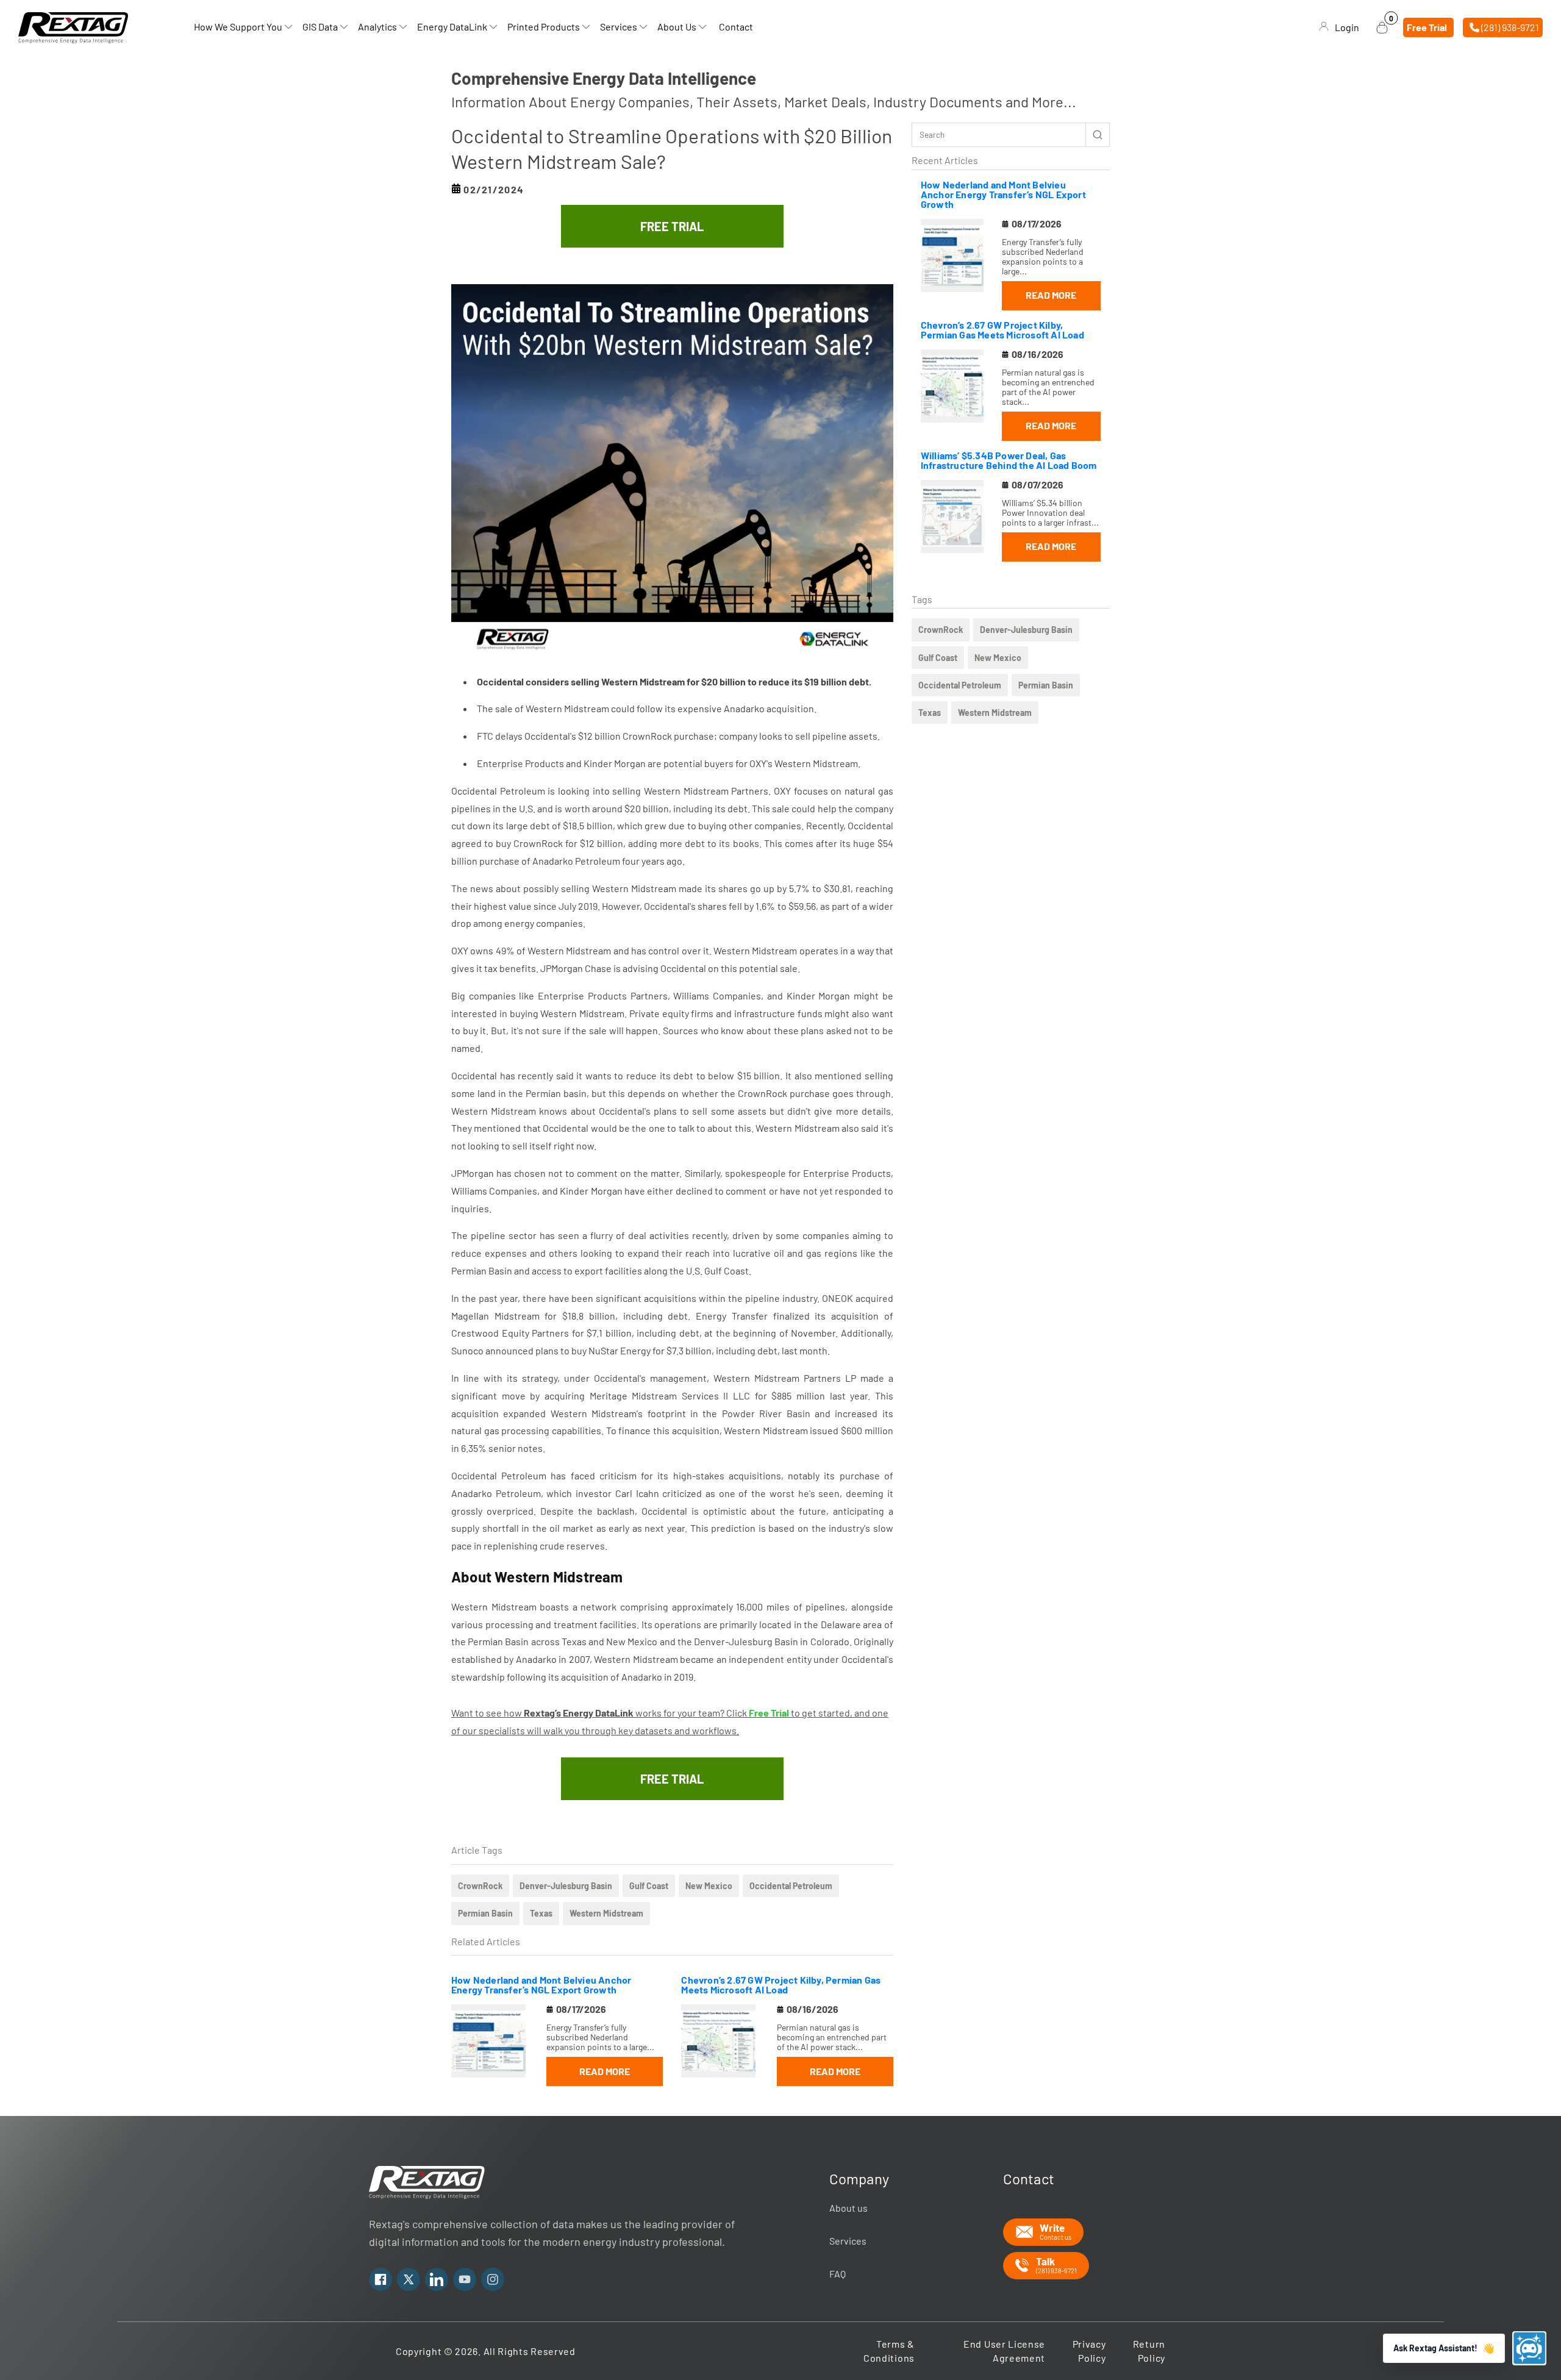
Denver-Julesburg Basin (1026, 630)
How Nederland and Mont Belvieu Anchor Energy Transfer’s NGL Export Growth (1003, 194)
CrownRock (941, 630)
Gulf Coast (938, 658)
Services (848, 2241)
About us (848, 2208)
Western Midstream (995, 713)
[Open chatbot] (1529, 2348)
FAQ (838, 2274)
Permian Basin (1046, 685)
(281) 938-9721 (1509, 27)
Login (1347, 27)
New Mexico (998, 658)
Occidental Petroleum (960, 685)
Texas (930, 713)
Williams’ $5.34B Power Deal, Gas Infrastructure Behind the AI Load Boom (1009, 460)
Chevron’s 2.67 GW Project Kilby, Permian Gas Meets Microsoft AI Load (1002, 330)
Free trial (1427, 27)
